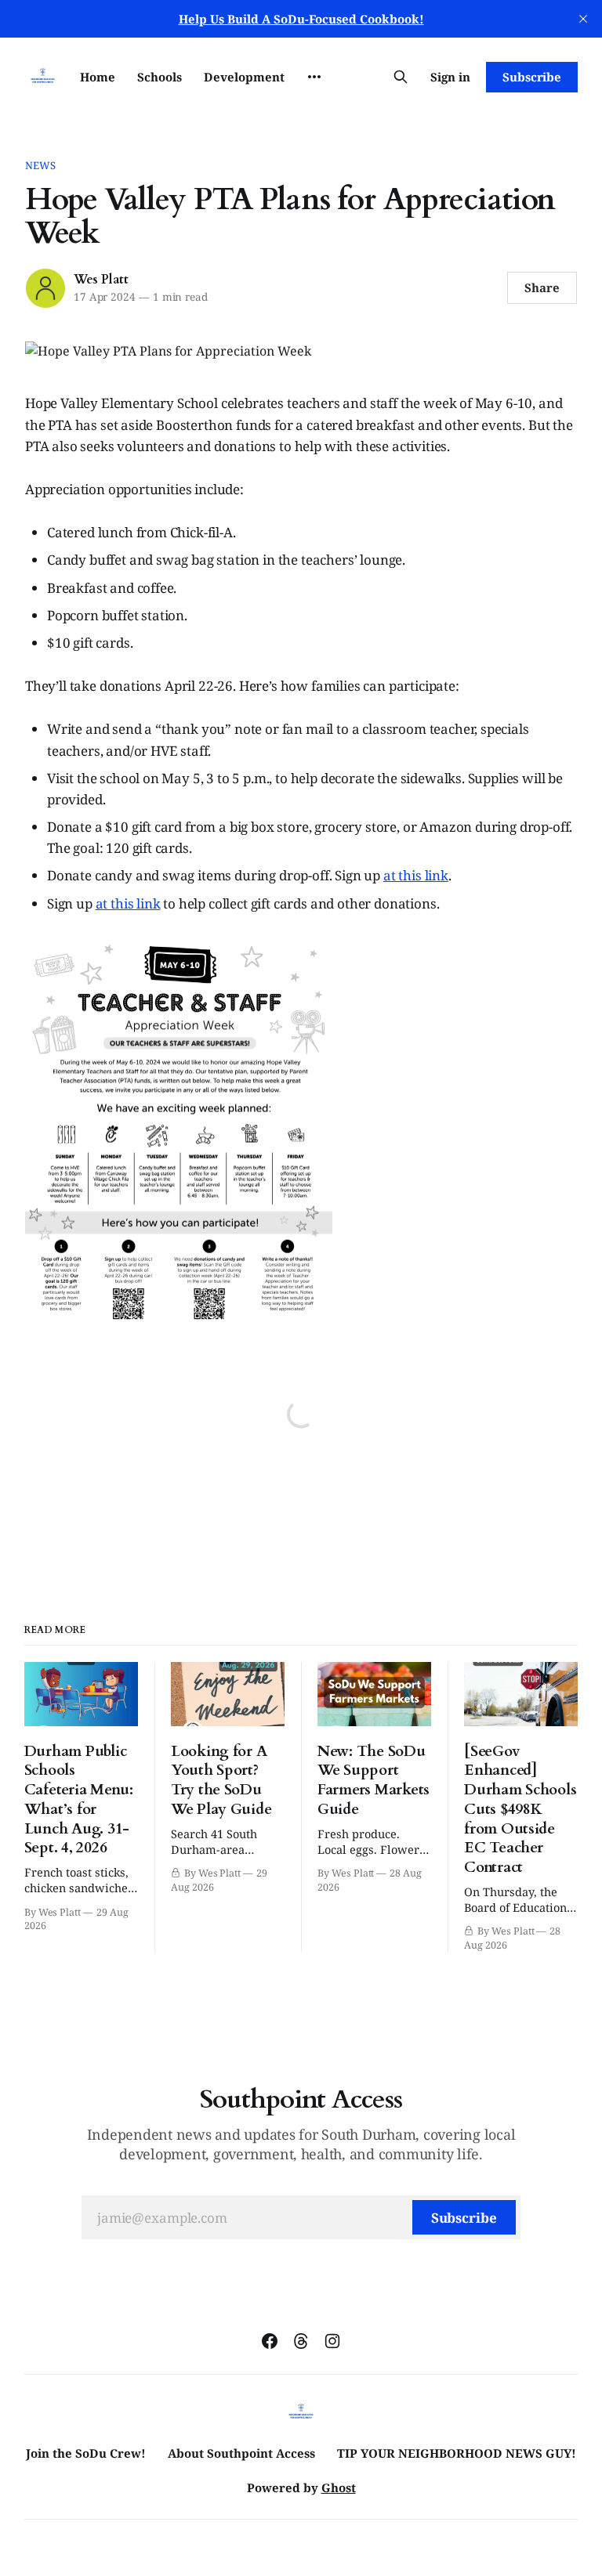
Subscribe (532, 77)
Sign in (450, 77)
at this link (416, 875)
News (41, 165)
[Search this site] (401, 77)
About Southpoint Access (241, 2453)
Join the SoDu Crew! (86, 2453)
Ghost (339, 2487)
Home (98, 77)
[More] (314, 77)
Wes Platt (101, 280)
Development (244, 77)
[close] (583, 19)
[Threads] (301, 2341)
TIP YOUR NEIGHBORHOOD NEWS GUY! (457, 2453)
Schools (160, 77)
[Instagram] (332, 2341)
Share (542, 287)
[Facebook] (270, 2341)
